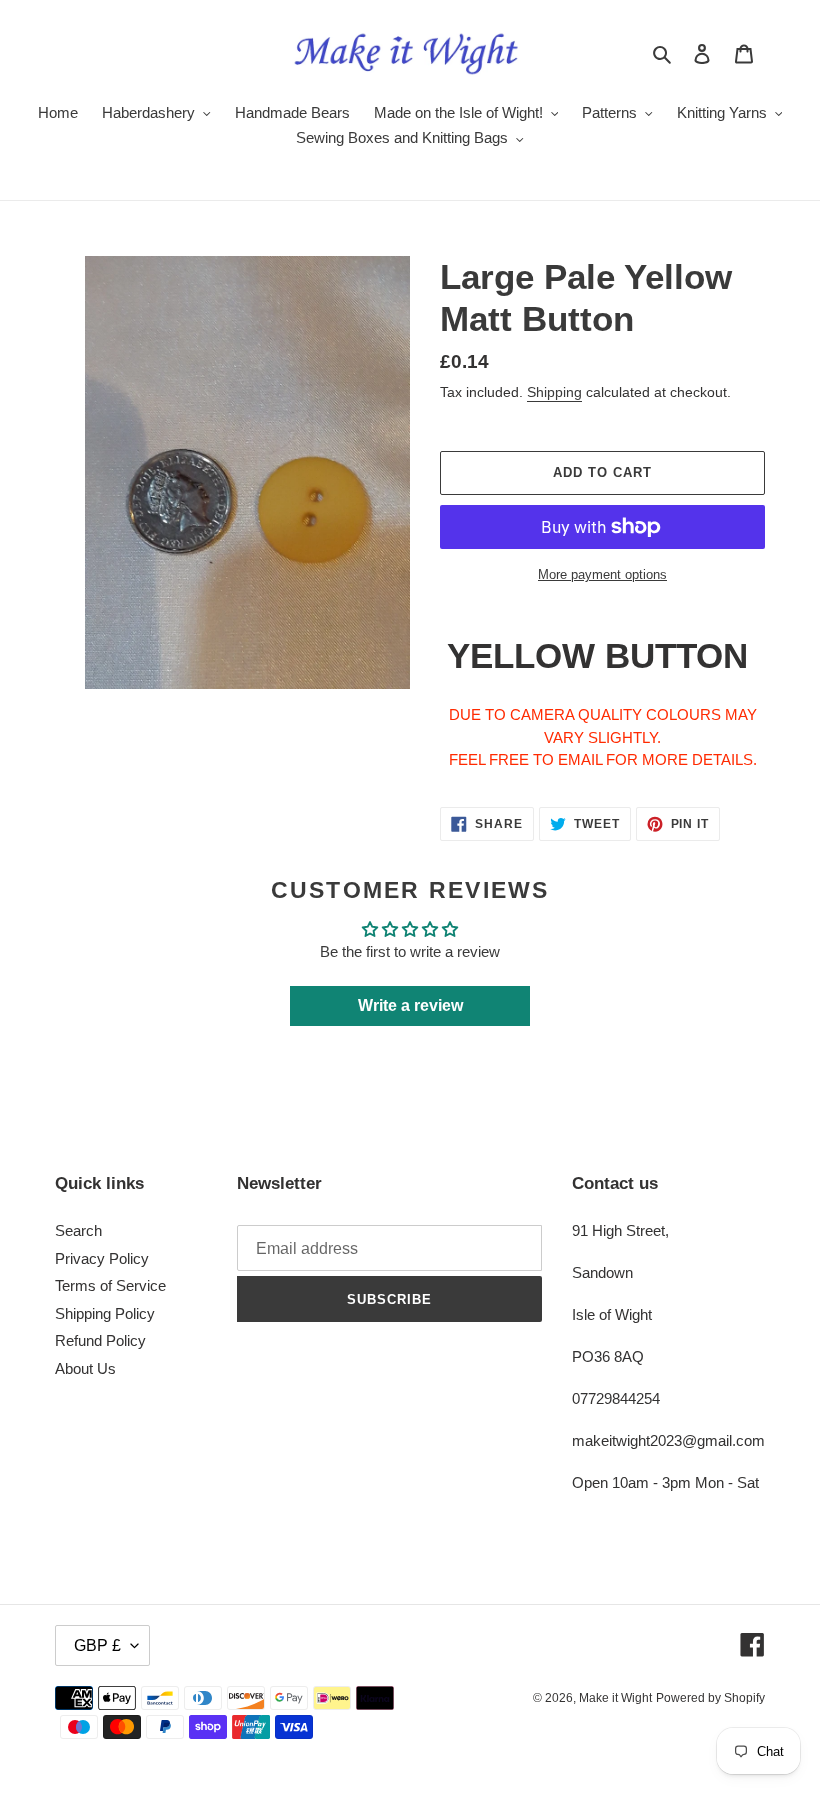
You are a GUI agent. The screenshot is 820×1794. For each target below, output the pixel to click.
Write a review (410, 1005)
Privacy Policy (102, 1258)
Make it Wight (615, 1698)
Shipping (554, 392)
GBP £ (97, 1645)
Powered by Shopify (710, 1698)
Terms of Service (110, 1285)
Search (78, 1230)
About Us (85, 1368)
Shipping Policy (105, 1313)
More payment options (602, 574)
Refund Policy (100, 1340)
